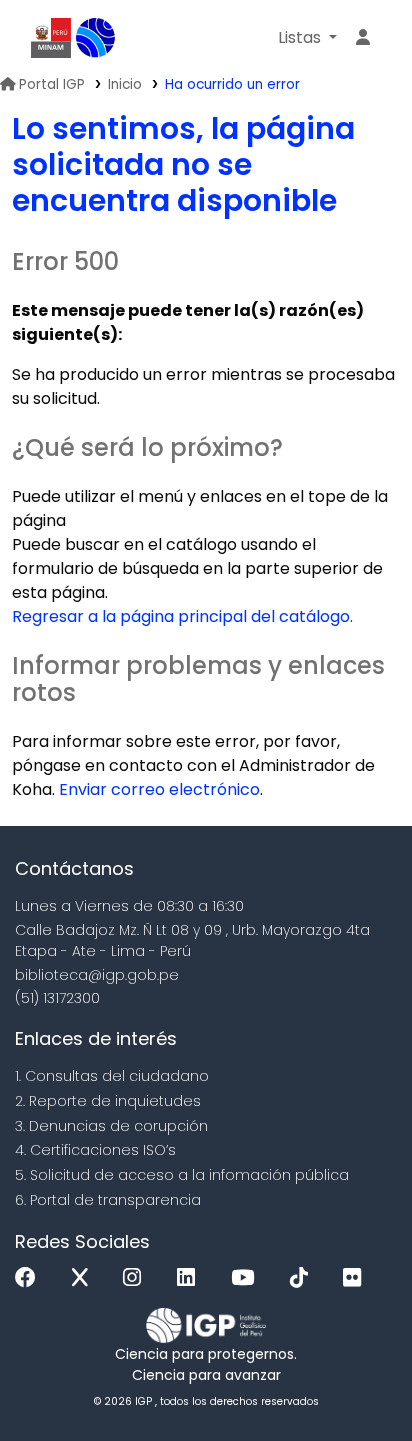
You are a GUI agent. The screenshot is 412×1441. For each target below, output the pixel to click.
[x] (85, 1278)
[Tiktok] (304, 1278)
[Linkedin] (191, 1278)
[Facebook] (30, 1278)
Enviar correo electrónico (159, 789)
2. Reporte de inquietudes (108, 1101)
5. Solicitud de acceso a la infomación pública (182, 1175)
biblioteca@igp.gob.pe (97, 975)
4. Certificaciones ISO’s (95, 1150)
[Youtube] (247, 1278)
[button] (307, 38)
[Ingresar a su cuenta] (363, 38)
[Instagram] (137, 1278)
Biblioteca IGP (96, 38)
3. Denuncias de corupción (111, 1126)
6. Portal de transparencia (108, 1200)
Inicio (125, 84)
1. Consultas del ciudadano (112, 1076)
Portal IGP (52, 84)
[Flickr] (357, 1278)
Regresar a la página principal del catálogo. (182, 616)
